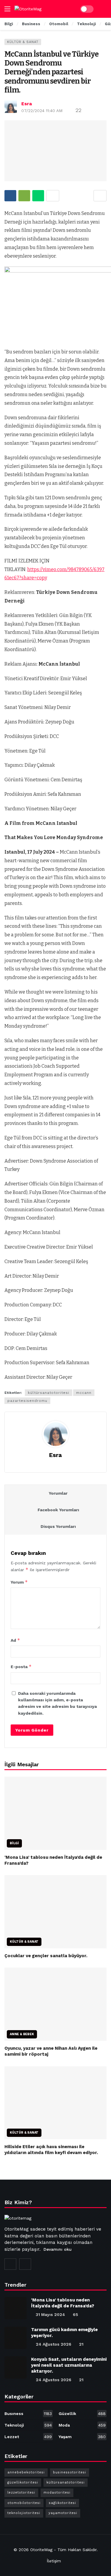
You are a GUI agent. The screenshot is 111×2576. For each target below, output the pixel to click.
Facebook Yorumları (58, 1510)
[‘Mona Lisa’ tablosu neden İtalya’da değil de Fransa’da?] (55, 1813)
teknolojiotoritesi (24, 2513)
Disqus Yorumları (58, 1526)
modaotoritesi (57, 2493)
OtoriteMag (41, 2550)
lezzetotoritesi (21, 2493)
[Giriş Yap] (102, 9)
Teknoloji (28, 2425)
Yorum (19, 1582)
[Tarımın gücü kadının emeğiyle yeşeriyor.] (16, 2338)
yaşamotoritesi (63, 2513)
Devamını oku (58, 2249)
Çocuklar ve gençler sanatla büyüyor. (46, 1956)
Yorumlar (58, 1493)
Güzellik (82, 2414)
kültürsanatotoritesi (49, 1393)
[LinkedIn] (25, 2264)
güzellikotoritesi (23, 2482)
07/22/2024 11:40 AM (42, 111)
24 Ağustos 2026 (54, 2344)
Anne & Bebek (22, 2034)
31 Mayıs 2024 (50, 2314)
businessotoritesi (70, 2472)
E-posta (21, 1666)
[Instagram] (10, 2264)
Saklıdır (90, 2550)
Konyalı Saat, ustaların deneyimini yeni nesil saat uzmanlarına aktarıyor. (69, 2365)
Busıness (28, 2414)
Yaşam (82, 2437)
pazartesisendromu (27, 1401)
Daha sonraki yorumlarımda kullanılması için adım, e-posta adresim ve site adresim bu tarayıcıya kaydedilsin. (57, 1703)
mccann (84, 1393)
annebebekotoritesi (26, 2472)
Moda (82, 2425)
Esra (27, 104)
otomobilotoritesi (24, 2503)
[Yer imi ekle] (100, 196)
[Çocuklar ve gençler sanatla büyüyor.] (55, 1912)
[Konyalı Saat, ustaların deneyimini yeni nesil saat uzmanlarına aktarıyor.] (16, 2367)
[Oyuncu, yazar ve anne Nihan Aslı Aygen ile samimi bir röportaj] (55, 2004)
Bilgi (14, 1843)
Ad (15, 1640)
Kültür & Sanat (23, 42)
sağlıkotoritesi (62, 2503)
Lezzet (28, 2437)
